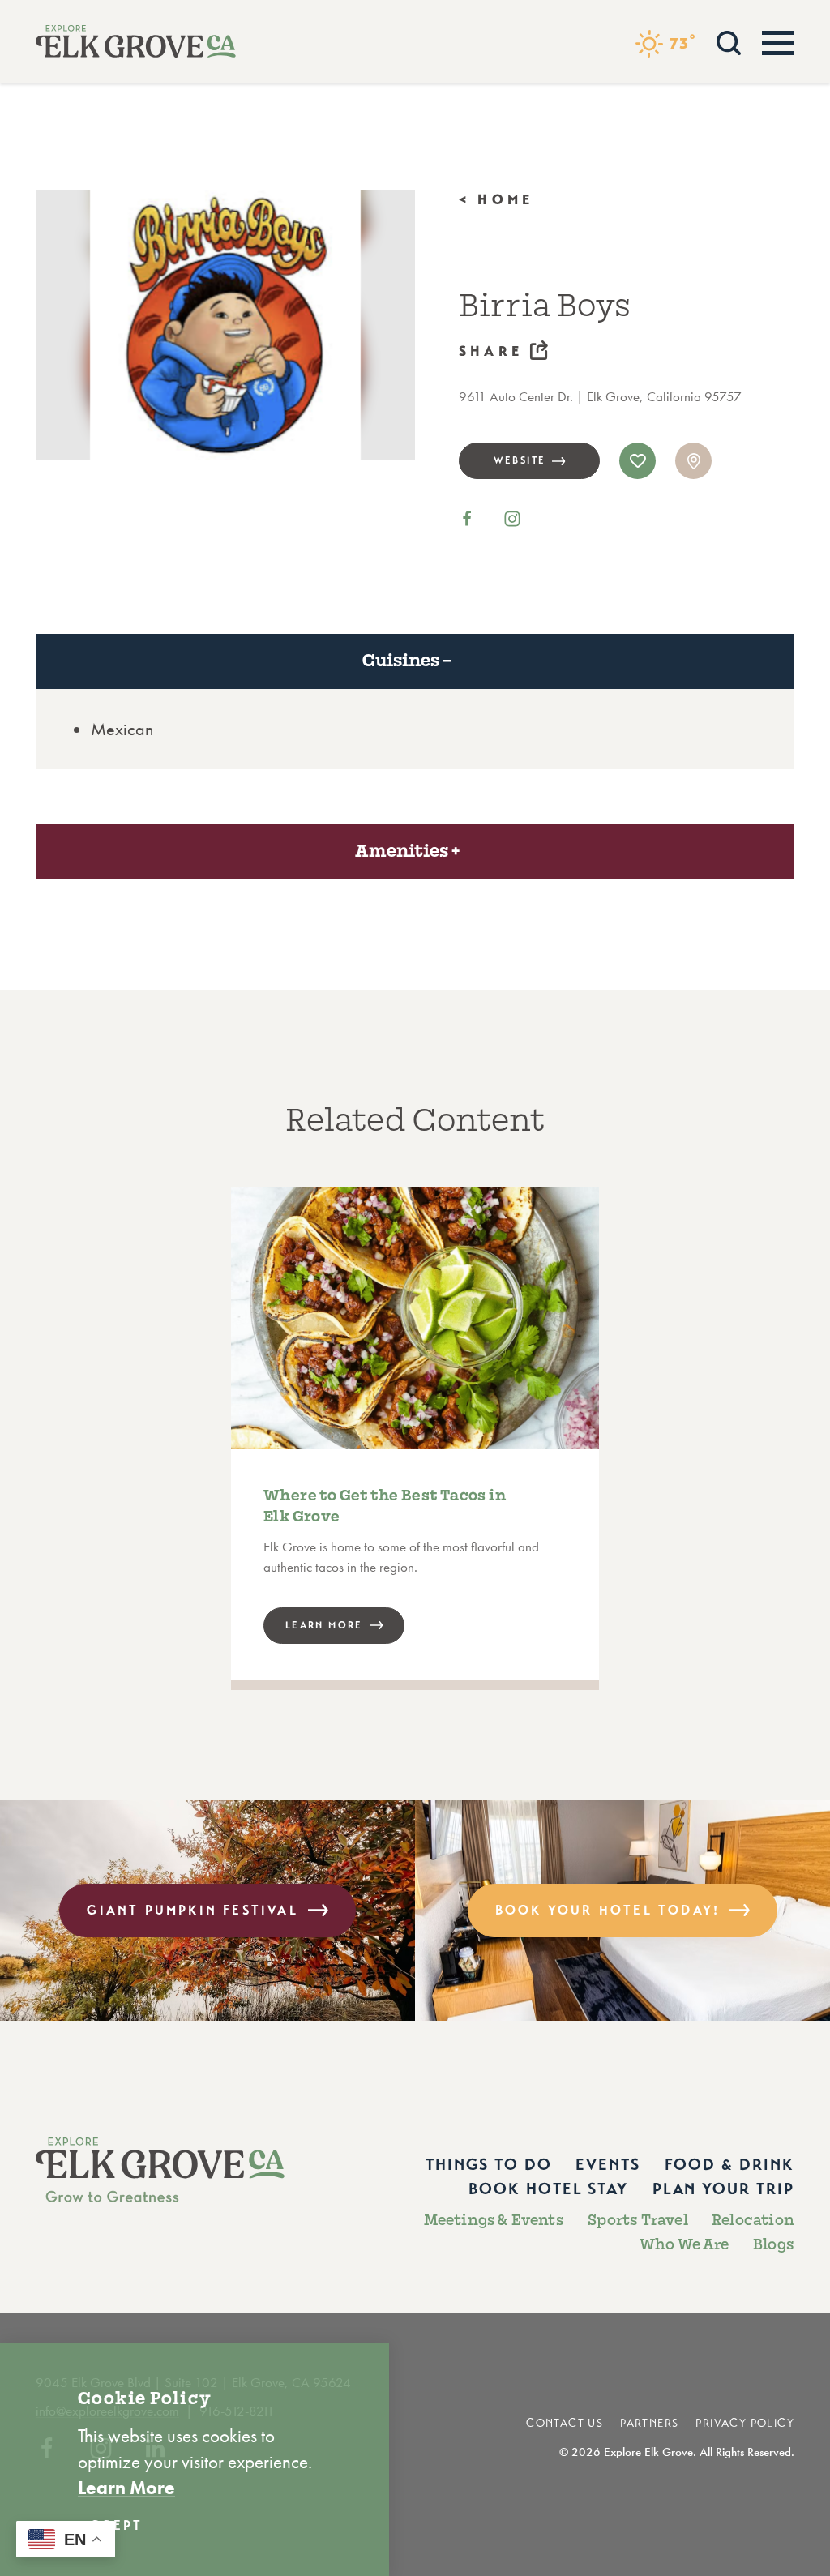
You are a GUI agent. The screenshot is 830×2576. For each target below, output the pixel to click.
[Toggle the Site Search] (729, 41)
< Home (496, 200)
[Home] (136, 41)
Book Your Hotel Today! (608, 1910)
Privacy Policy (745, 2423)
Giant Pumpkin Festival (192, 1910)
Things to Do (489, 2164)
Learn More (126, 2488)
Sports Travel (638, 2220)
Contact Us (565, 2423)
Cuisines (401, 661)
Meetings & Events (494, 2220)
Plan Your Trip (723, 2189)
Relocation (753, 2220)
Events (608, 2164)
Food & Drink (729, 2164)
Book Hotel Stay (548, 2189)
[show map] (693, 461)
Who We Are (685, 2244)
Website (520, 460)
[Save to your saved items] (637, 461)
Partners (649, 2423)
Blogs (774, 2244)
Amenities (402, 851)
